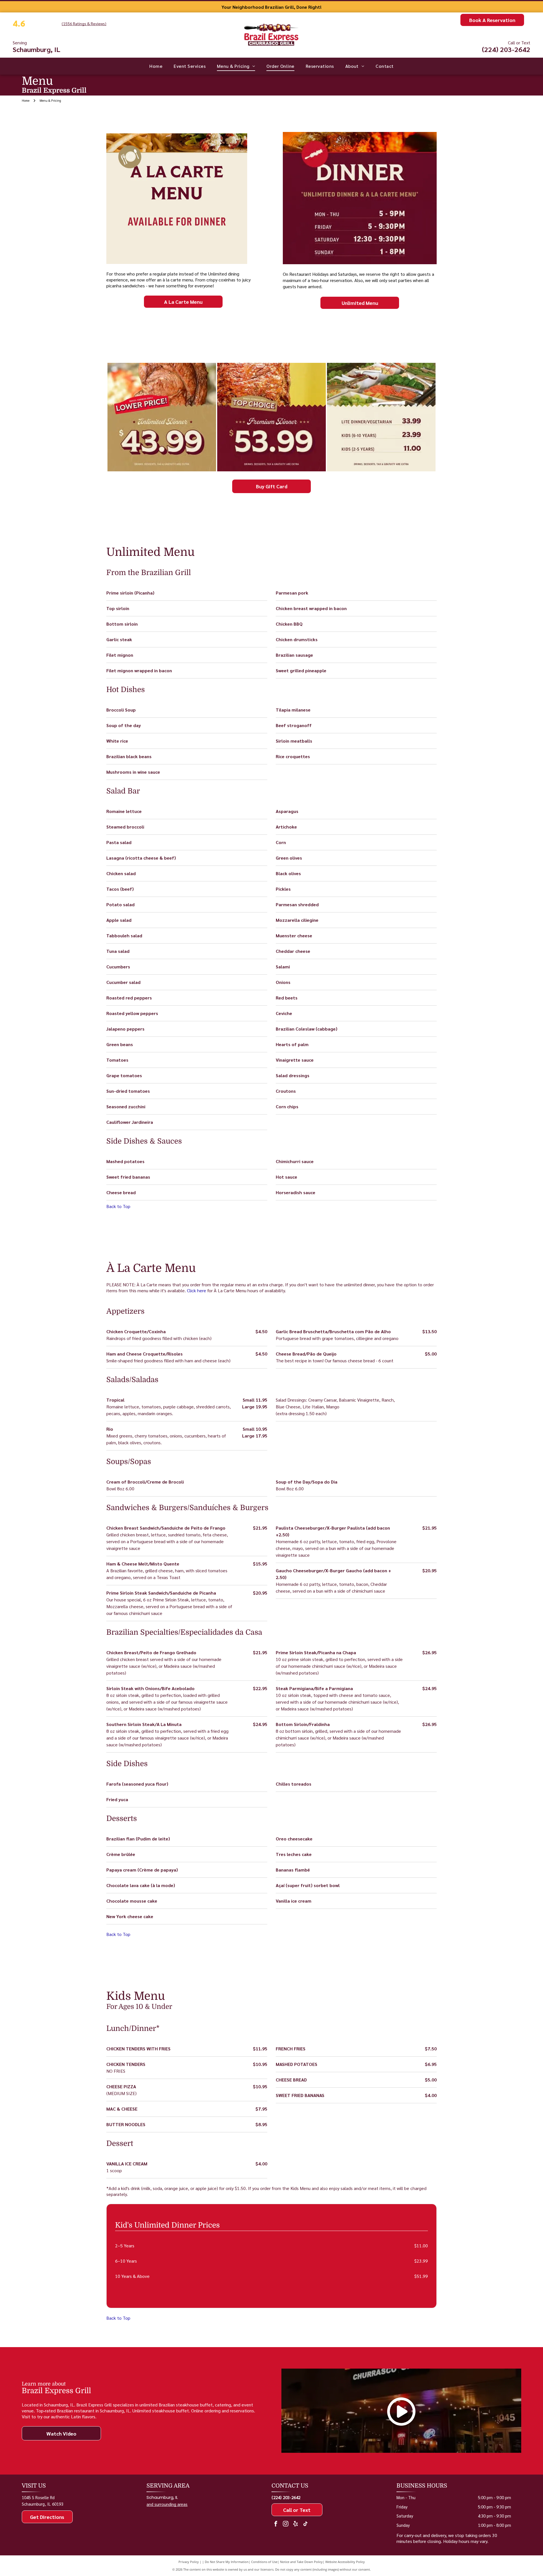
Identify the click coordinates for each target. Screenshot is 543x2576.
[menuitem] (156, 66)
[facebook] (276, 2524)
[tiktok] (305, 2524)
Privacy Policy (189, 2562)
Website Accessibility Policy (345, 2562)
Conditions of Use (264, 2562)
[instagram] (286, 2524)
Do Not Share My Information (227, 2562)
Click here (197, 1290)
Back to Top (118, 1206)
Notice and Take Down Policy (301, 2562)
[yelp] (296, 2524)
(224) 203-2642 (506, 49)
